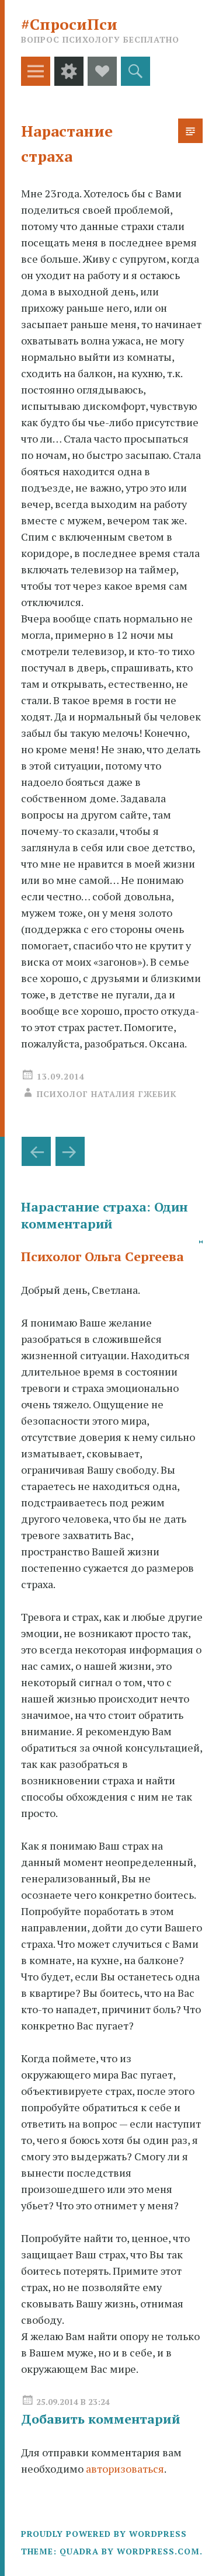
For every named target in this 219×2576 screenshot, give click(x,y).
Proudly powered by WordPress (104, 2534)
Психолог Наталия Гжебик (107, 1094)
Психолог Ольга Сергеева (102, 1256)
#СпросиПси (69, 24)
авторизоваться (125, 2469)
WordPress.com (158, 2551)
